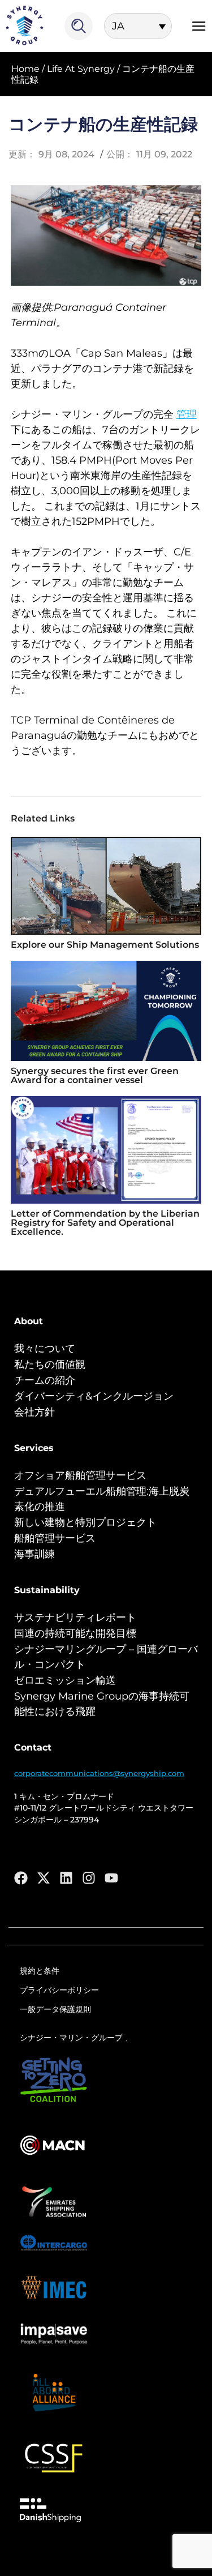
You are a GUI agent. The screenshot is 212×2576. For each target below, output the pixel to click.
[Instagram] (89, 1878)
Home (25, 69)
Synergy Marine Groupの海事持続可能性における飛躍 (102, 1704)
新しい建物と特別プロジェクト (85, 1522)
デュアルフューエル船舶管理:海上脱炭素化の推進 (102, 1499)
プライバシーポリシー (59, 1990)
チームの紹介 (45, 1380)
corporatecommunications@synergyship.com (99, 1773)
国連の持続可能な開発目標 (75, 1633)
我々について (45, 1349)
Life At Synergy (81, 69)
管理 (187, 414)
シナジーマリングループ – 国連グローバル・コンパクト (106, 1657)
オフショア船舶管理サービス (80, 1475)
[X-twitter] (44, 1878)
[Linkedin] (66, 1878)
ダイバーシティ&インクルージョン (94, 1396)
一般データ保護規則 (55, 2009)
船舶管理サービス (55, 1538)
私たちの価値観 (50, 1364)
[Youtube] (111, 1878)
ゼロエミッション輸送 (65, 1680)
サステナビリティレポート (75, 1618)
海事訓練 (34, 1554)
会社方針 (34, 1412)
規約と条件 (40, 1971)
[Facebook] (21, 1878)
